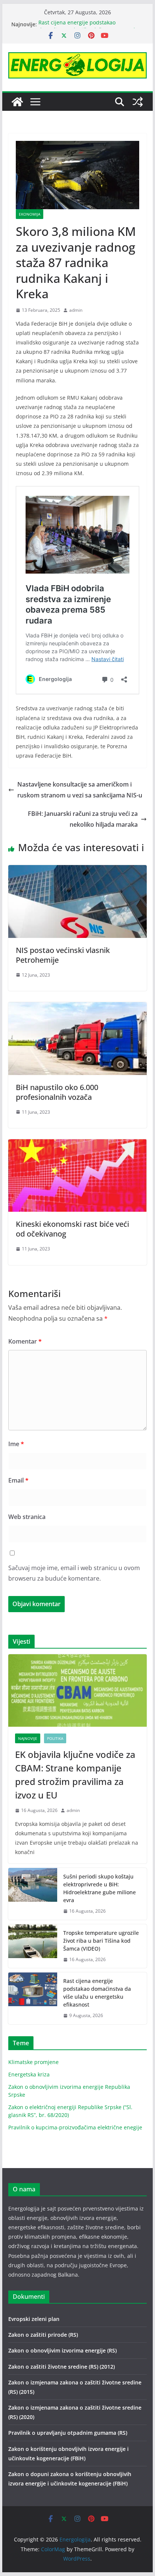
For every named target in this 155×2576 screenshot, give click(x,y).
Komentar (25, 1341)
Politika (55, 1738)
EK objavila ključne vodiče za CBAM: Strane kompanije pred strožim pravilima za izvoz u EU (75, 1775)
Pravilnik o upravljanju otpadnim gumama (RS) (68, 2433)
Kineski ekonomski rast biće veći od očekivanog (72, 1229)
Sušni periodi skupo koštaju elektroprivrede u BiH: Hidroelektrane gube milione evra (100, 1888)
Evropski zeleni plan (34, 2319)
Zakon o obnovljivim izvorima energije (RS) (62, 2350)
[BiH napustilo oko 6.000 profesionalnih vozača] (77, 1007)
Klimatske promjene (33, 2062)
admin (76, 310)
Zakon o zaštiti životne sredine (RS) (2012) (62, 2367)
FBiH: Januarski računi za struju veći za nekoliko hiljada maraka (83, 819)
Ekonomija (30, 214)
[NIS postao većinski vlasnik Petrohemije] (77, 870)
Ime (16, 1444)
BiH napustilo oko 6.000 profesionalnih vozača (57, 1092)
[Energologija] (17, 102)
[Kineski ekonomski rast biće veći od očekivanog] (77, 1145)
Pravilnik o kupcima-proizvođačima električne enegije (75, 2127)
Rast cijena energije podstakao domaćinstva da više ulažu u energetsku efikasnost (97, 1993)
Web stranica (27, 1517)
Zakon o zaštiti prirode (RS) (43, 2335)
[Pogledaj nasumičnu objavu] (138, 102)
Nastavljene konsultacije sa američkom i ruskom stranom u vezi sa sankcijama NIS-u (80, 790)
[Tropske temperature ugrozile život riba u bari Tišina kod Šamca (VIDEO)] (33, 1946)
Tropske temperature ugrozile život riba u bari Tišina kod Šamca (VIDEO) (101, 1941)
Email (18, 1480)
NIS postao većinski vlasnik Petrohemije (63, 955)
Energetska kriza (29, 2074)
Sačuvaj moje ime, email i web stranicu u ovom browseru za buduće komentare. (74, 1573)
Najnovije (28, 1738)
